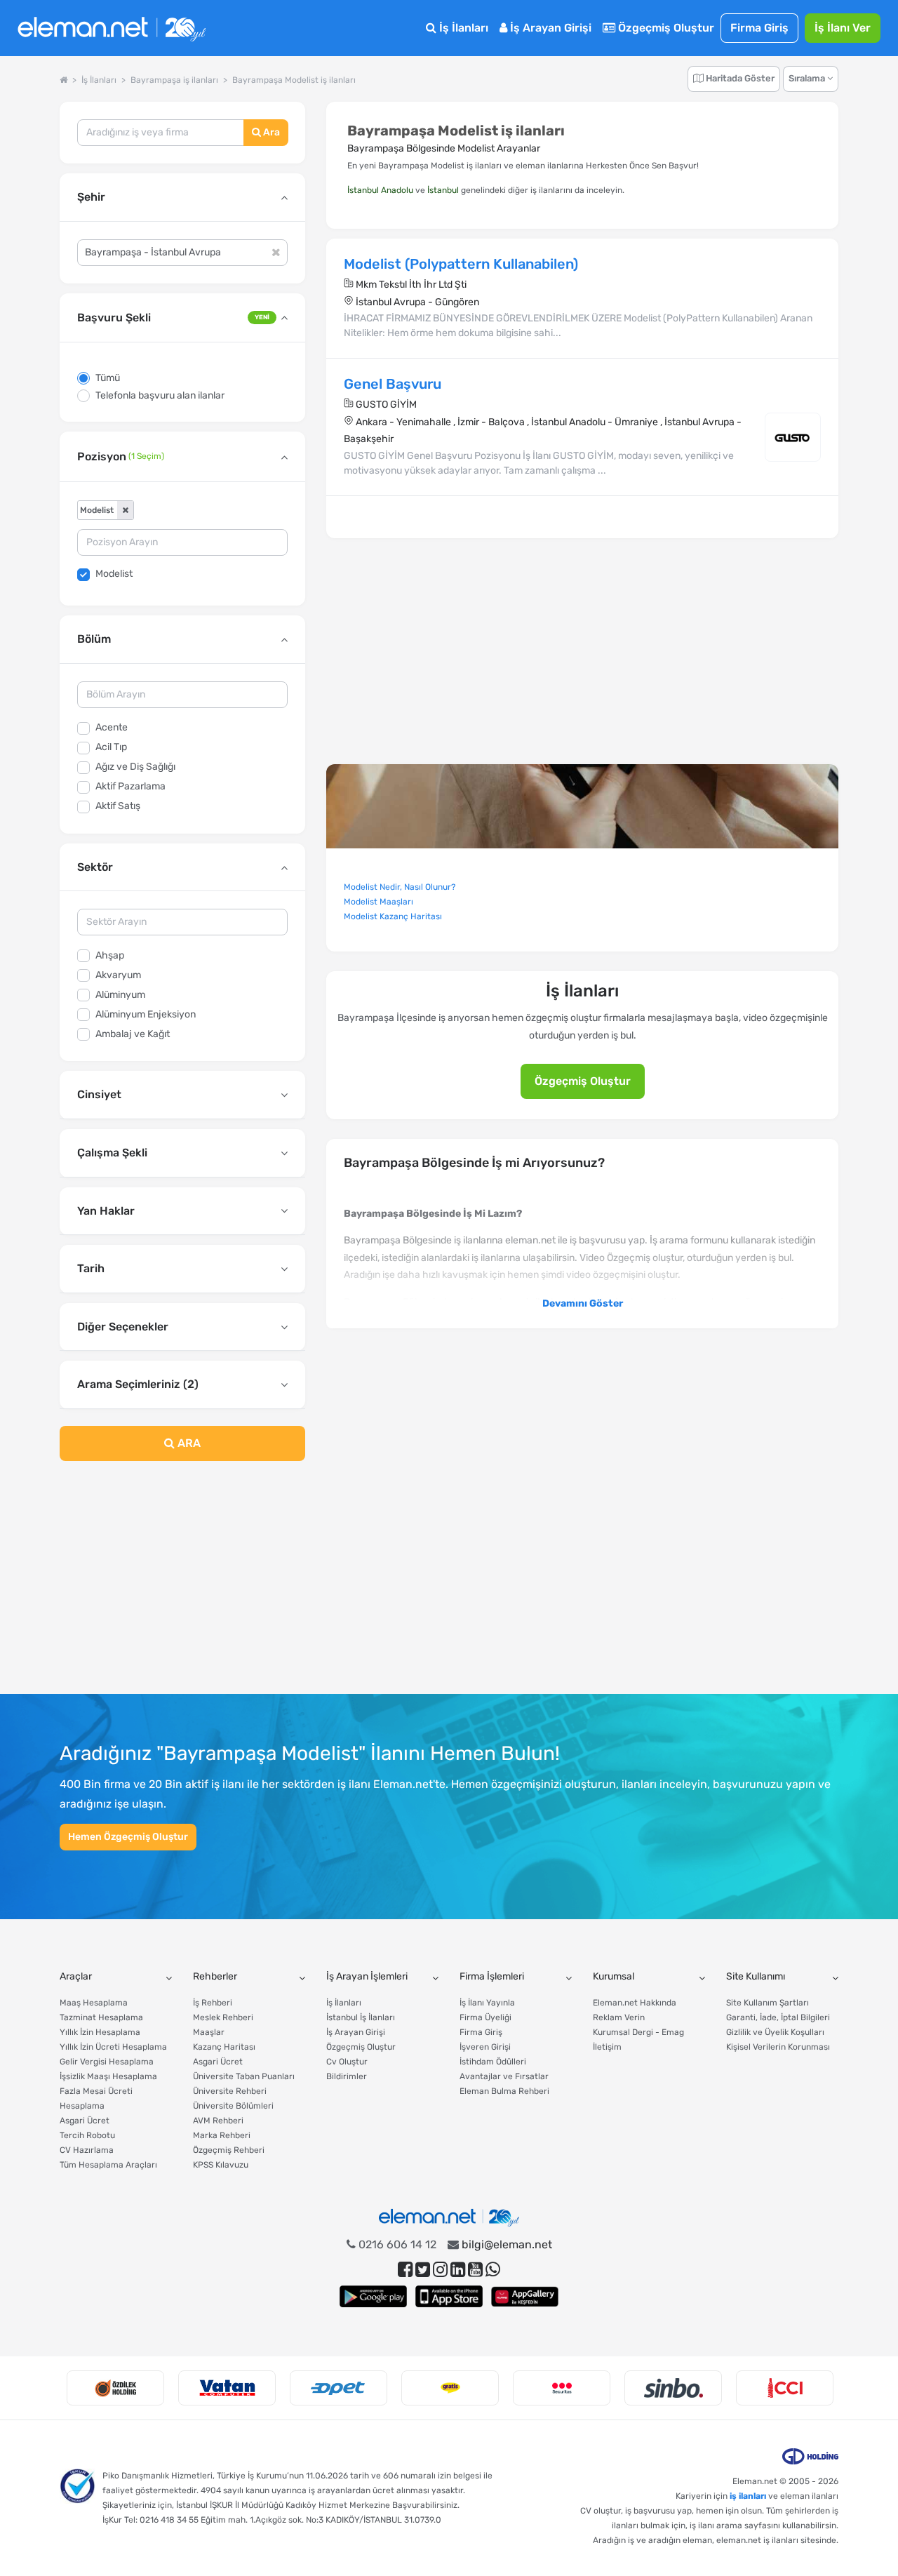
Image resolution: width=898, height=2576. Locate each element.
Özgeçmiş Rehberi (229, 2150)
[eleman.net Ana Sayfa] (63, 80)
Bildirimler (347, 2076)
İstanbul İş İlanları (361, 2017)
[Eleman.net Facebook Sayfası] (405, 2270)
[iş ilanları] (112, 28)
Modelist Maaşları (378, 902)
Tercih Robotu (87, 2135)
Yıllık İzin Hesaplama (100, 2032)
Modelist (114, 574)
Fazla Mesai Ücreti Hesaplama (96, 2098)
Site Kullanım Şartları (768, 2003)
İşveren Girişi (485, 2047)
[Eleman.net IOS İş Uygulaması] (449, 2296)
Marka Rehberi (222, 2135)
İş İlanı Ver (843, 28)
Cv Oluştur (347, 2062)
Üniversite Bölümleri (233, 2106)
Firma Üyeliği (485, 2017)
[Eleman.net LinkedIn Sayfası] (458, 2270)
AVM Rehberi (218, 2121)
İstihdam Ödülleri (493, 2062)
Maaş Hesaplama (94, 2003)
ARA (188, 1443)
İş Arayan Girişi (549, 28)
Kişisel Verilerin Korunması (778, 2047)
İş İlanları (462, 28)
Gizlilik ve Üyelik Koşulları (775, 2032)
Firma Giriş (759, 28)
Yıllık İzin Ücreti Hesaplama (113, 2047)
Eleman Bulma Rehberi (504, 2091)
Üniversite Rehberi (230, 2091)
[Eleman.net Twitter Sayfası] (423, 2270)
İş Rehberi (213, 2003)
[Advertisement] (182, 1586)
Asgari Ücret (85, 2121)
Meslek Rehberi (223, 2017)
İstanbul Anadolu (380, 190)
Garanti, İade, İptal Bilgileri (778, 2017)
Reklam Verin (619, 2017)
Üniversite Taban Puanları (244, 2076)
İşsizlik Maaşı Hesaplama (108, 2076)
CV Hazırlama (87, 2150)
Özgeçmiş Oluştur (665, 28)
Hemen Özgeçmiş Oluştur (128, 1837)
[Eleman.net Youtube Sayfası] (475, 2270)
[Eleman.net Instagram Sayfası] (440, 2270)
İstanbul (443, 190)
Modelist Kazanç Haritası (393, 916)
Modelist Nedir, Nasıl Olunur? (400, 887)
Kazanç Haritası (224, 2047)
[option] (115, 2388)
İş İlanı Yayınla (487, 2003)
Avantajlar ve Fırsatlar (504, 2076)
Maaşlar (209, 2032)
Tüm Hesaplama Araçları (108, 2165)
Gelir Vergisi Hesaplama (107, 2062)
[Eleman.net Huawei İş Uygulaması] (525, 2296)
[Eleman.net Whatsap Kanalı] (493, 2270)
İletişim (607, 2047)
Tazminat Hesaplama (101, 2017)
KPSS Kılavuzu (221, 2165)
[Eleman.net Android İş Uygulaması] (373, 2296)
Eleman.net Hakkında (635, 2003)
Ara (270, 132)
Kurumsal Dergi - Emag (638, 2032)
